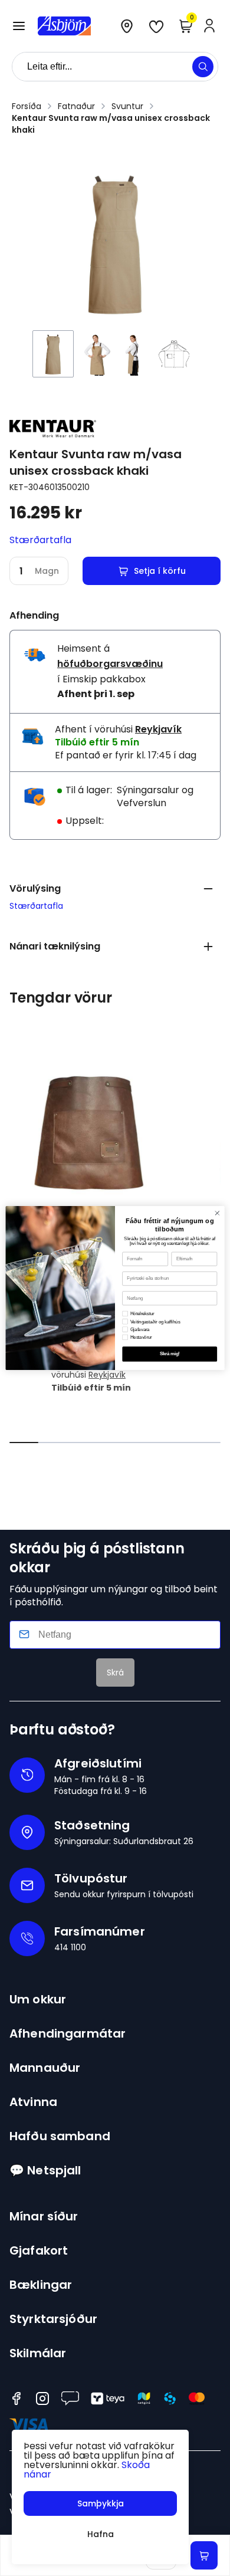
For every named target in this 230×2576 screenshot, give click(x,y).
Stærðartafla (40, 540)
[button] (19, 26)
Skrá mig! (170, 1354)
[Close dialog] (217, 1213)
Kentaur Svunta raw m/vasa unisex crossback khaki (111, 124)
